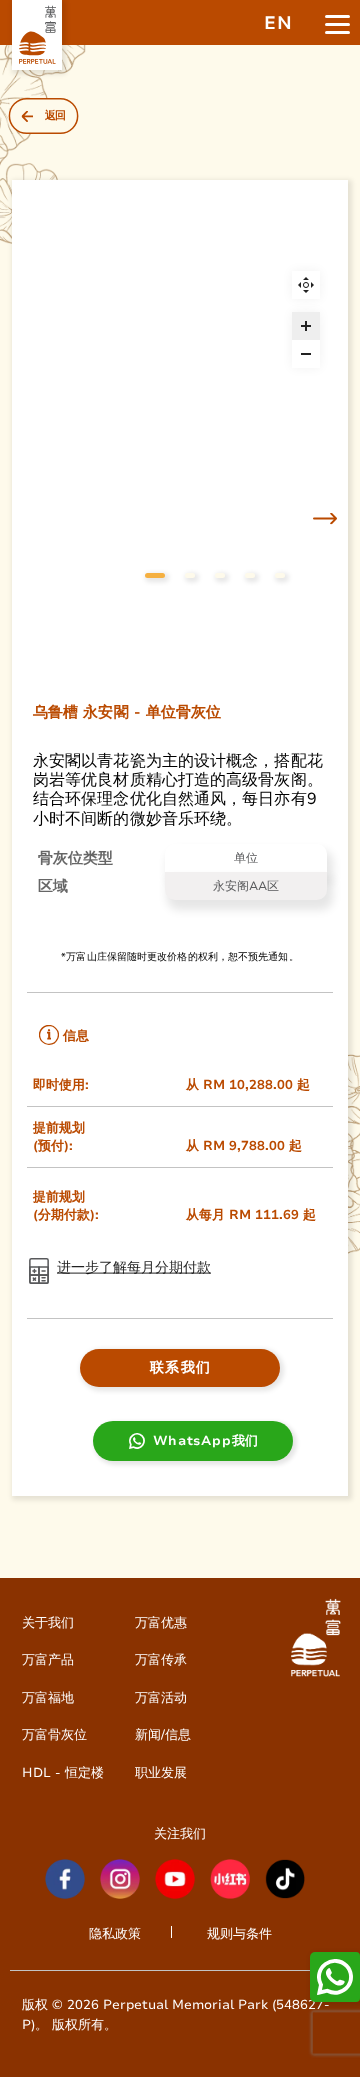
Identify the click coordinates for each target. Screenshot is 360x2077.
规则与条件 (239, 1933)
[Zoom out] (306, 354)
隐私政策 (115, 1933)
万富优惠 (161, 1622)
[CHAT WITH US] (335, 1977)
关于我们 (48, 1622)
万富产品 (48, 1659)
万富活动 (161, 1697)
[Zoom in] (306, 326)
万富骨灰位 (54, 1734)
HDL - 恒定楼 (63, 1772)
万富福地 (48, 1697)
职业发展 (161, 1772)
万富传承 (161, 1659)
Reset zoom (306, 285)
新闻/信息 (163, 1734)
